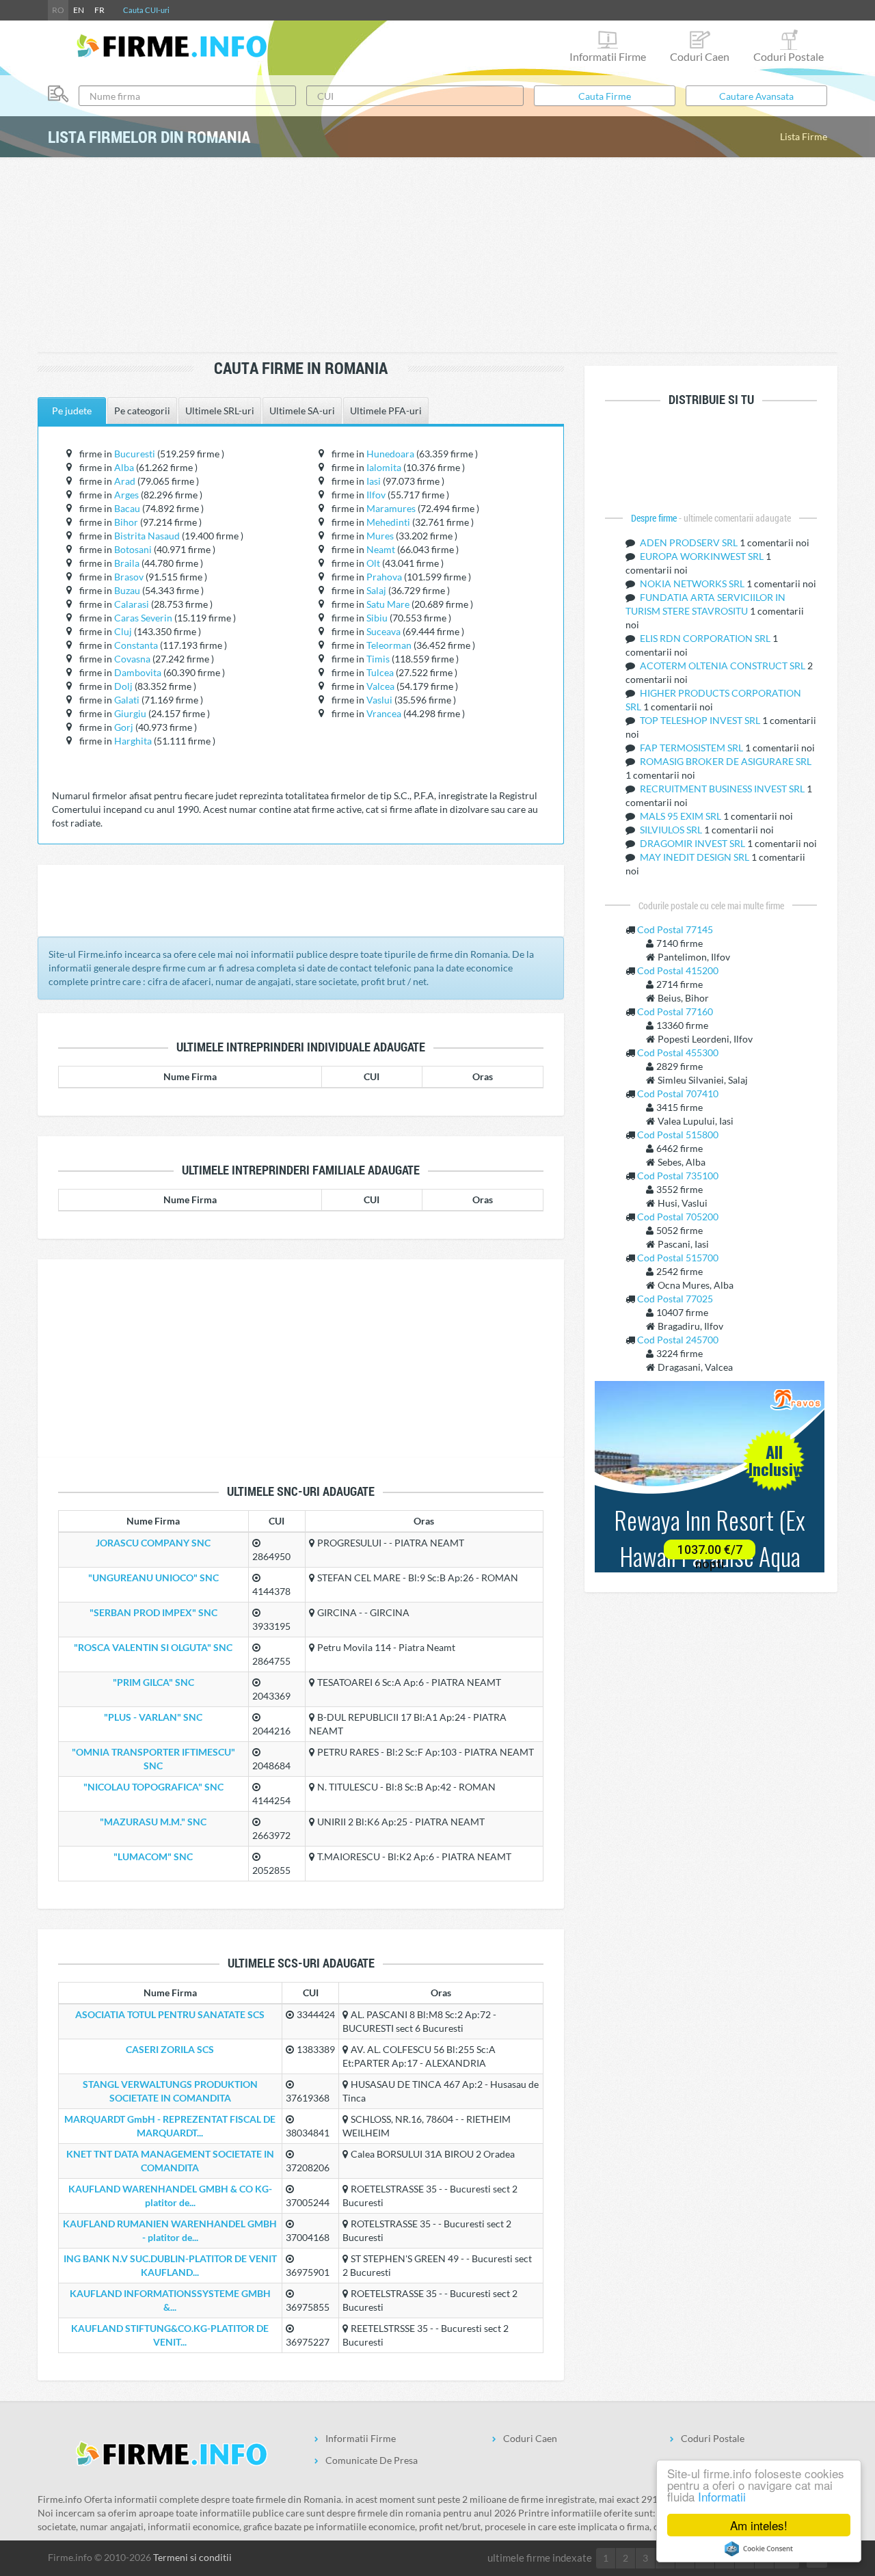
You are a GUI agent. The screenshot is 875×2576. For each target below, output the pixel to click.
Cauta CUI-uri (146, 10)
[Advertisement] (437, 256)
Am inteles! (759, 2525)
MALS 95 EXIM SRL (682, 816)
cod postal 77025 (675, 1299)
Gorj (124, 727)
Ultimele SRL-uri (220, 411)
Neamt (381, 549)
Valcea (380, 686)
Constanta (136, 645)
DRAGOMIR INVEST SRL (694, 843)
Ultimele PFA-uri (386, 411)
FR (99, 10)
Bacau (127, 508)
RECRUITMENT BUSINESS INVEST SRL (723, 789)
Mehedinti (388, 522)
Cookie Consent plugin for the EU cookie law (759, 2549)
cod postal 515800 (678, 1135)
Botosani (133, 549)
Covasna (132, 659)
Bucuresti (135, 454)
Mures (380, 536)
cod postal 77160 (675, 1011)
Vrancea (384, 713)
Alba (124, 467)
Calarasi (132, 604)
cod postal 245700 (678, 1340)
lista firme (804, 136)
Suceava (383, 631)
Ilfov (376, 495)
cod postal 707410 (678, 1094)
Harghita (133, 741)
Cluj (123, 631)
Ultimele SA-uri (302, 411)
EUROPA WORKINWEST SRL (703, 556)
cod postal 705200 (678, 1217)
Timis (378, 659)
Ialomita (384, 467)
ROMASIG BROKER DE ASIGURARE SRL (726, 761)
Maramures (391, 508)
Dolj (123, 686)
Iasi (374, 481)
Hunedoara (390, 454)
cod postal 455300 (678, 1052)
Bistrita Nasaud (147, 536)
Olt (373, 563)
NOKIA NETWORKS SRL (693, 583)
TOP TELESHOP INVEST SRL (701, 720)
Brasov (129, 577)
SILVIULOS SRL (672, 830)
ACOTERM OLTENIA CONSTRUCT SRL (724, 666)
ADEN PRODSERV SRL (690, 542)
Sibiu (377, 618)
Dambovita (138, 672)
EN (79, 10)
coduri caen (700, 56)
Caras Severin (143, 618)
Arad (125, 481)
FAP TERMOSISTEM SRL (692, 748)
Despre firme (655, 518)
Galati (127, 700)
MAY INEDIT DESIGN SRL (696, 857)
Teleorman (389, 645)
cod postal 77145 (675, 929)
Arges (126, 495)
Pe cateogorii (142, 411)
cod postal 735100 (678, 1176)
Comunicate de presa (372, 2460)
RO (58, 10)
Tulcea (380, 672)
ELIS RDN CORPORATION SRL (706, 638)
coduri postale (789, 56)
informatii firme (608, 56)
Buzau (127, 590)
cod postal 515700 (678, 1258)
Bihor (126, 522)
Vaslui (379, 700)
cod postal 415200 (678, 970)
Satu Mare (388, 604)
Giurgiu (130, 713)
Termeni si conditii (192, 2557)
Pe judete (72, 411)
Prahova (384, 577)
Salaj (376, 590)
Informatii (722, 2496)
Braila (127, 563)
